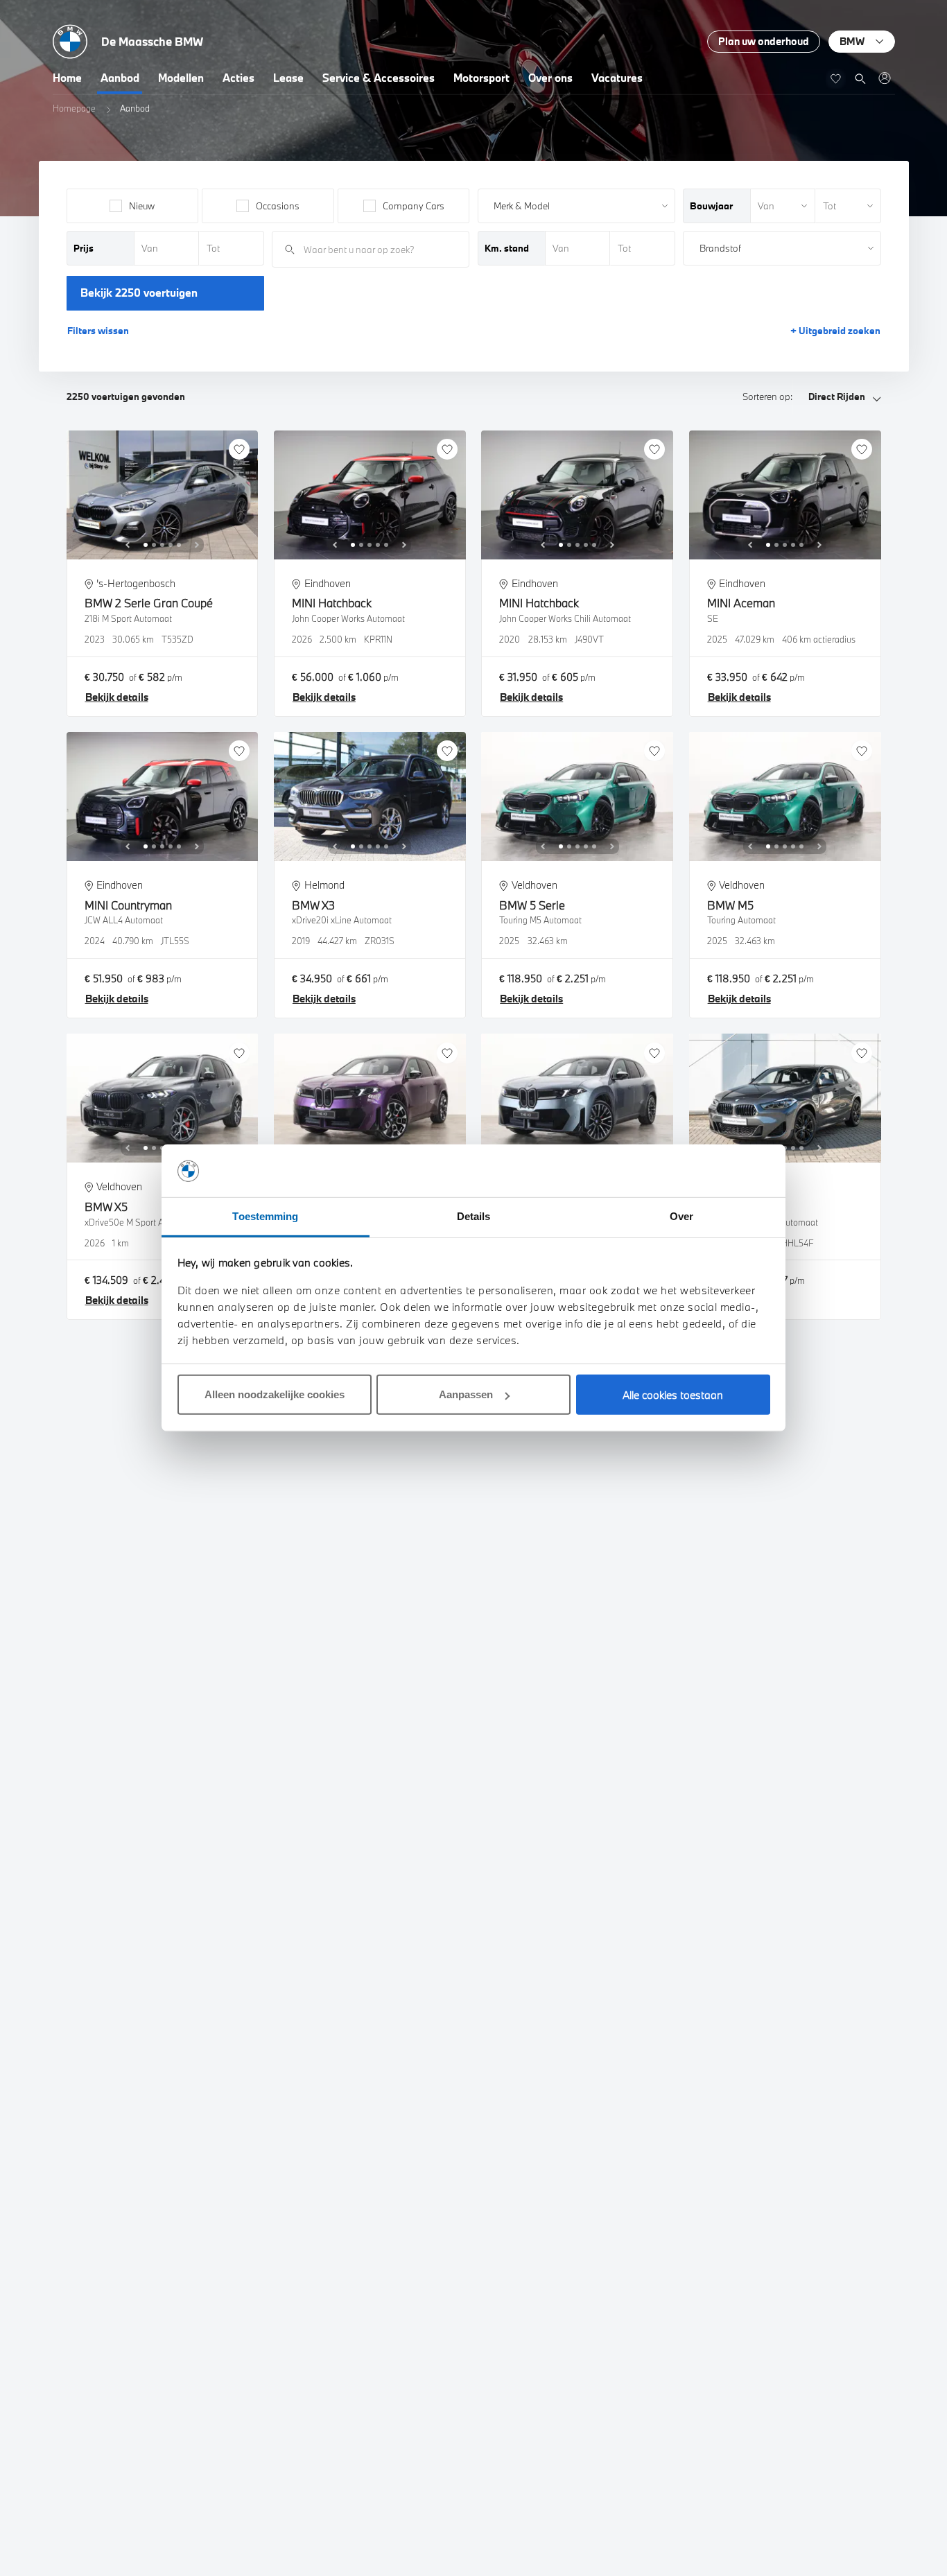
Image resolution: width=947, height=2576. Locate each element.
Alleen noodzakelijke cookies (275, 1395)
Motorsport (481, 78)
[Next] (197, 545)
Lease (288, 78)
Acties (238, 78)
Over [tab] (681, 1217)
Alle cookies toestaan (673, 1395)
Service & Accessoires (379, 78)
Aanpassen (466, 1395)
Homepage (74, 108)
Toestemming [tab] (265, 1217)
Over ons (550, 78)
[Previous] (128, 545)
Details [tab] (474, 1217)
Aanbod (120, 78)
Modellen (181, 78)
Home (67, 78)
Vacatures (617, 78)
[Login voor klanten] (884, 78)
